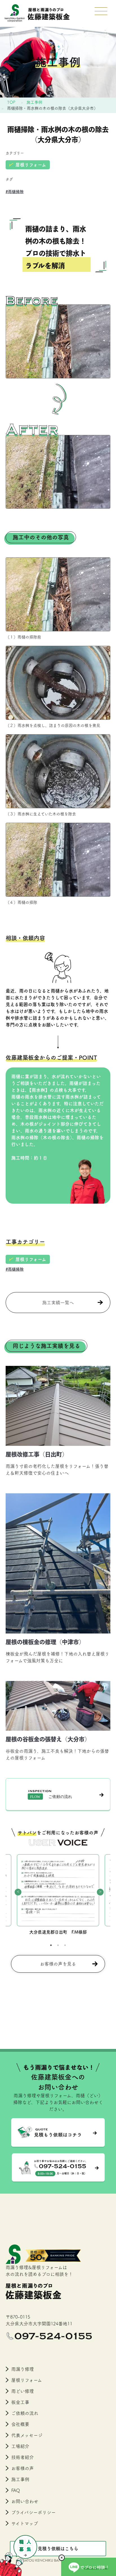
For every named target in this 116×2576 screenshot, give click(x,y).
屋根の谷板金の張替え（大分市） (48, 1739)
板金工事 (20, 2402)
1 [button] (51, 1945)
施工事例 (34, 102)
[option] (58, 1895)
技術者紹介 (23, 2457)
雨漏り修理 (23, 2369)
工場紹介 (20, 2446)
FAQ (16, 2490)
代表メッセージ (27, 2435)
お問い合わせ (25, 2501)
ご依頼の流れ (25, 2413)
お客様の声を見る (58, 1964)
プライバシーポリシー (34, 2512)
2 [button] (58, 1945)
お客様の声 (23, 2468)
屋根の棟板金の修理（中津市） (45, 1642)
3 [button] (65, 1945)
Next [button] (99, 1891)
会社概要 (20, 2424)
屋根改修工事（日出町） (37, 1454)
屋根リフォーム (31, 165)
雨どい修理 (23, 2391)
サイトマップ (25, 2523)
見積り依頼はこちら (58, 2549)
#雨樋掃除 (15, 192)
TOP (11, 102)
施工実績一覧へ (58, 1303)
